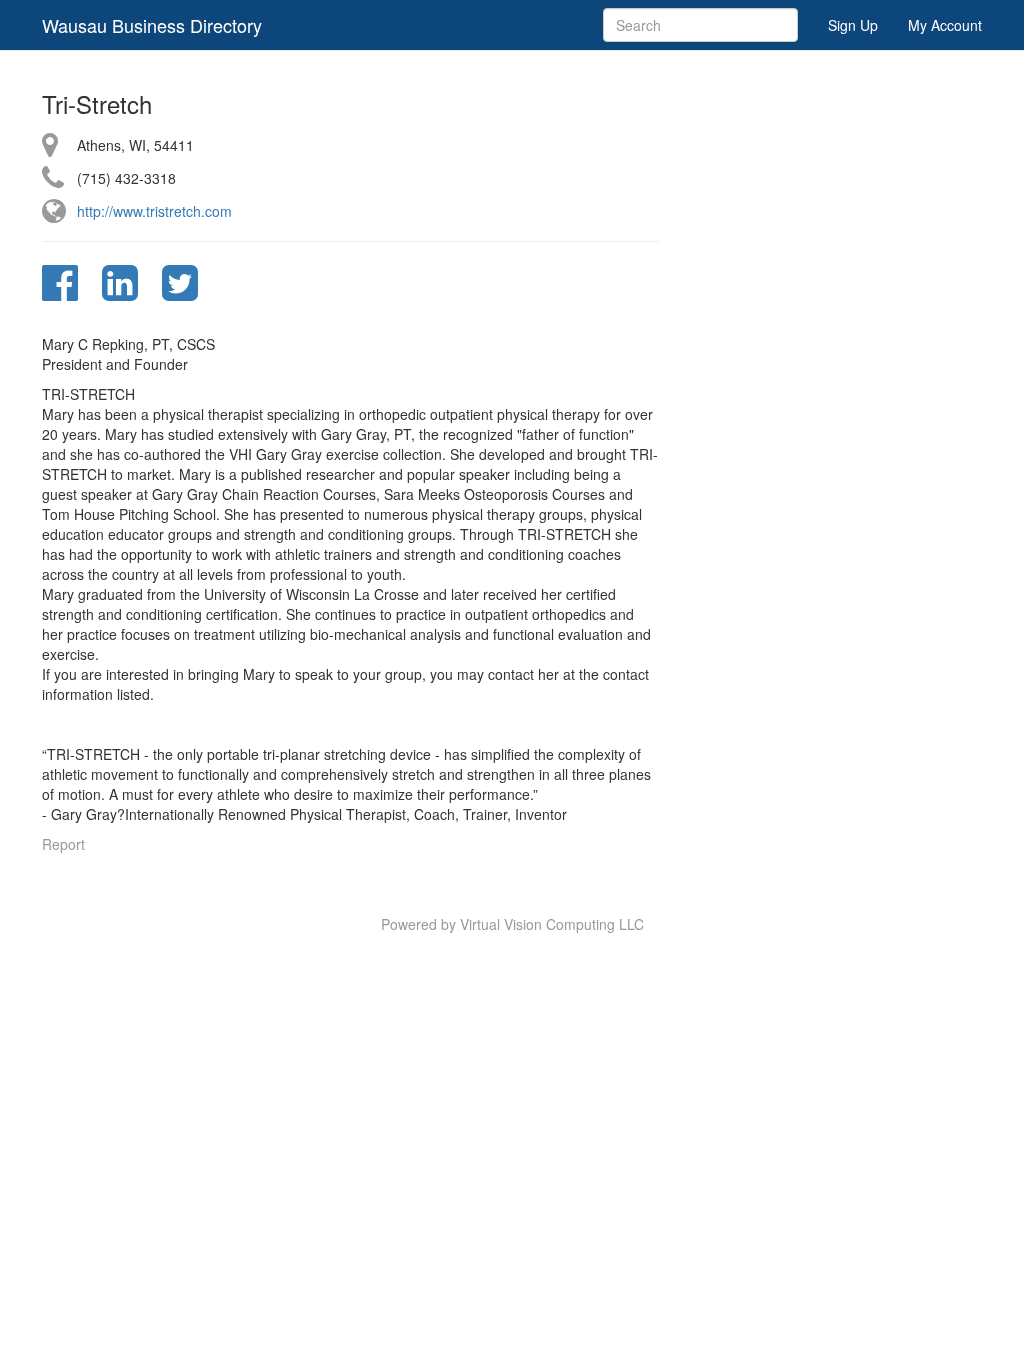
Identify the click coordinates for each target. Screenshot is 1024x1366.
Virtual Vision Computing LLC (552, 924)
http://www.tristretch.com (154, 211)
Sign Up (853, 25)
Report (63, 844)
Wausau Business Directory (152, 25)
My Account (945, 25)
